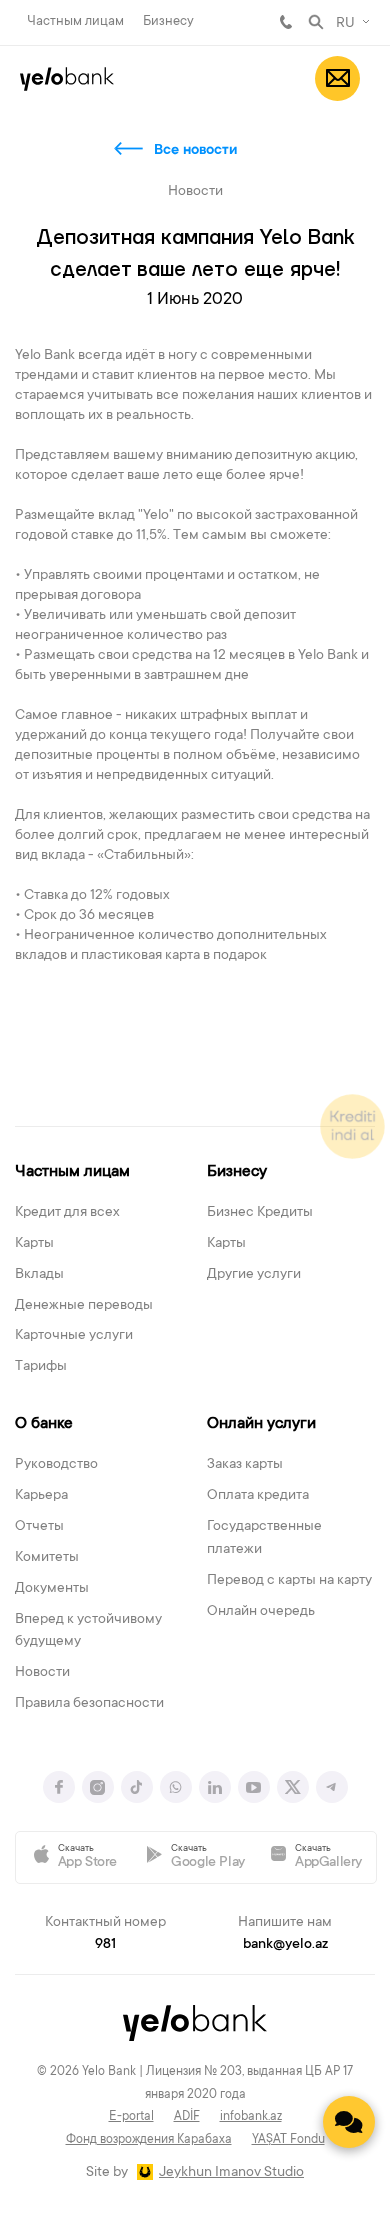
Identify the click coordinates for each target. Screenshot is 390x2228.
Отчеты (39, 1527)
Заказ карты (245, 1465)
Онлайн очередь (261, 1612)
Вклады (39, 1275)
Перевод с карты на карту (289, 1581)
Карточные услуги (74, 1336)
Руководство (56, 1465)
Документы (52, 1589)
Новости (42, 1673)
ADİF (187, 2117)
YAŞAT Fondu (288, 2140)
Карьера (41, 1496)
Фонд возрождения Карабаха (149, 2140)
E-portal (131, 2117)
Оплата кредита (258, 1496)
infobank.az (251, 2117)
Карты (34, 1244)
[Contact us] (349, 2122)
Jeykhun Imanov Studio (231, 2173)
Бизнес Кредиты (260, 1213)
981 (286, 22)
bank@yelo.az (285, 1945)
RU (345, 24)
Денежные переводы (84, 1306)
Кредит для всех (67, 1213)
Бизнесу (168, 21)
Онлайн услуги (261, 1424)
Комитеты (47, 1558)
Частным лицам (75, 21)
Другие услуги (254, 1275)
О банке (44, 1424)
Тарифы (41, 1367)
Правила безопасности (89, 1704)
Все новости (195, 151)
